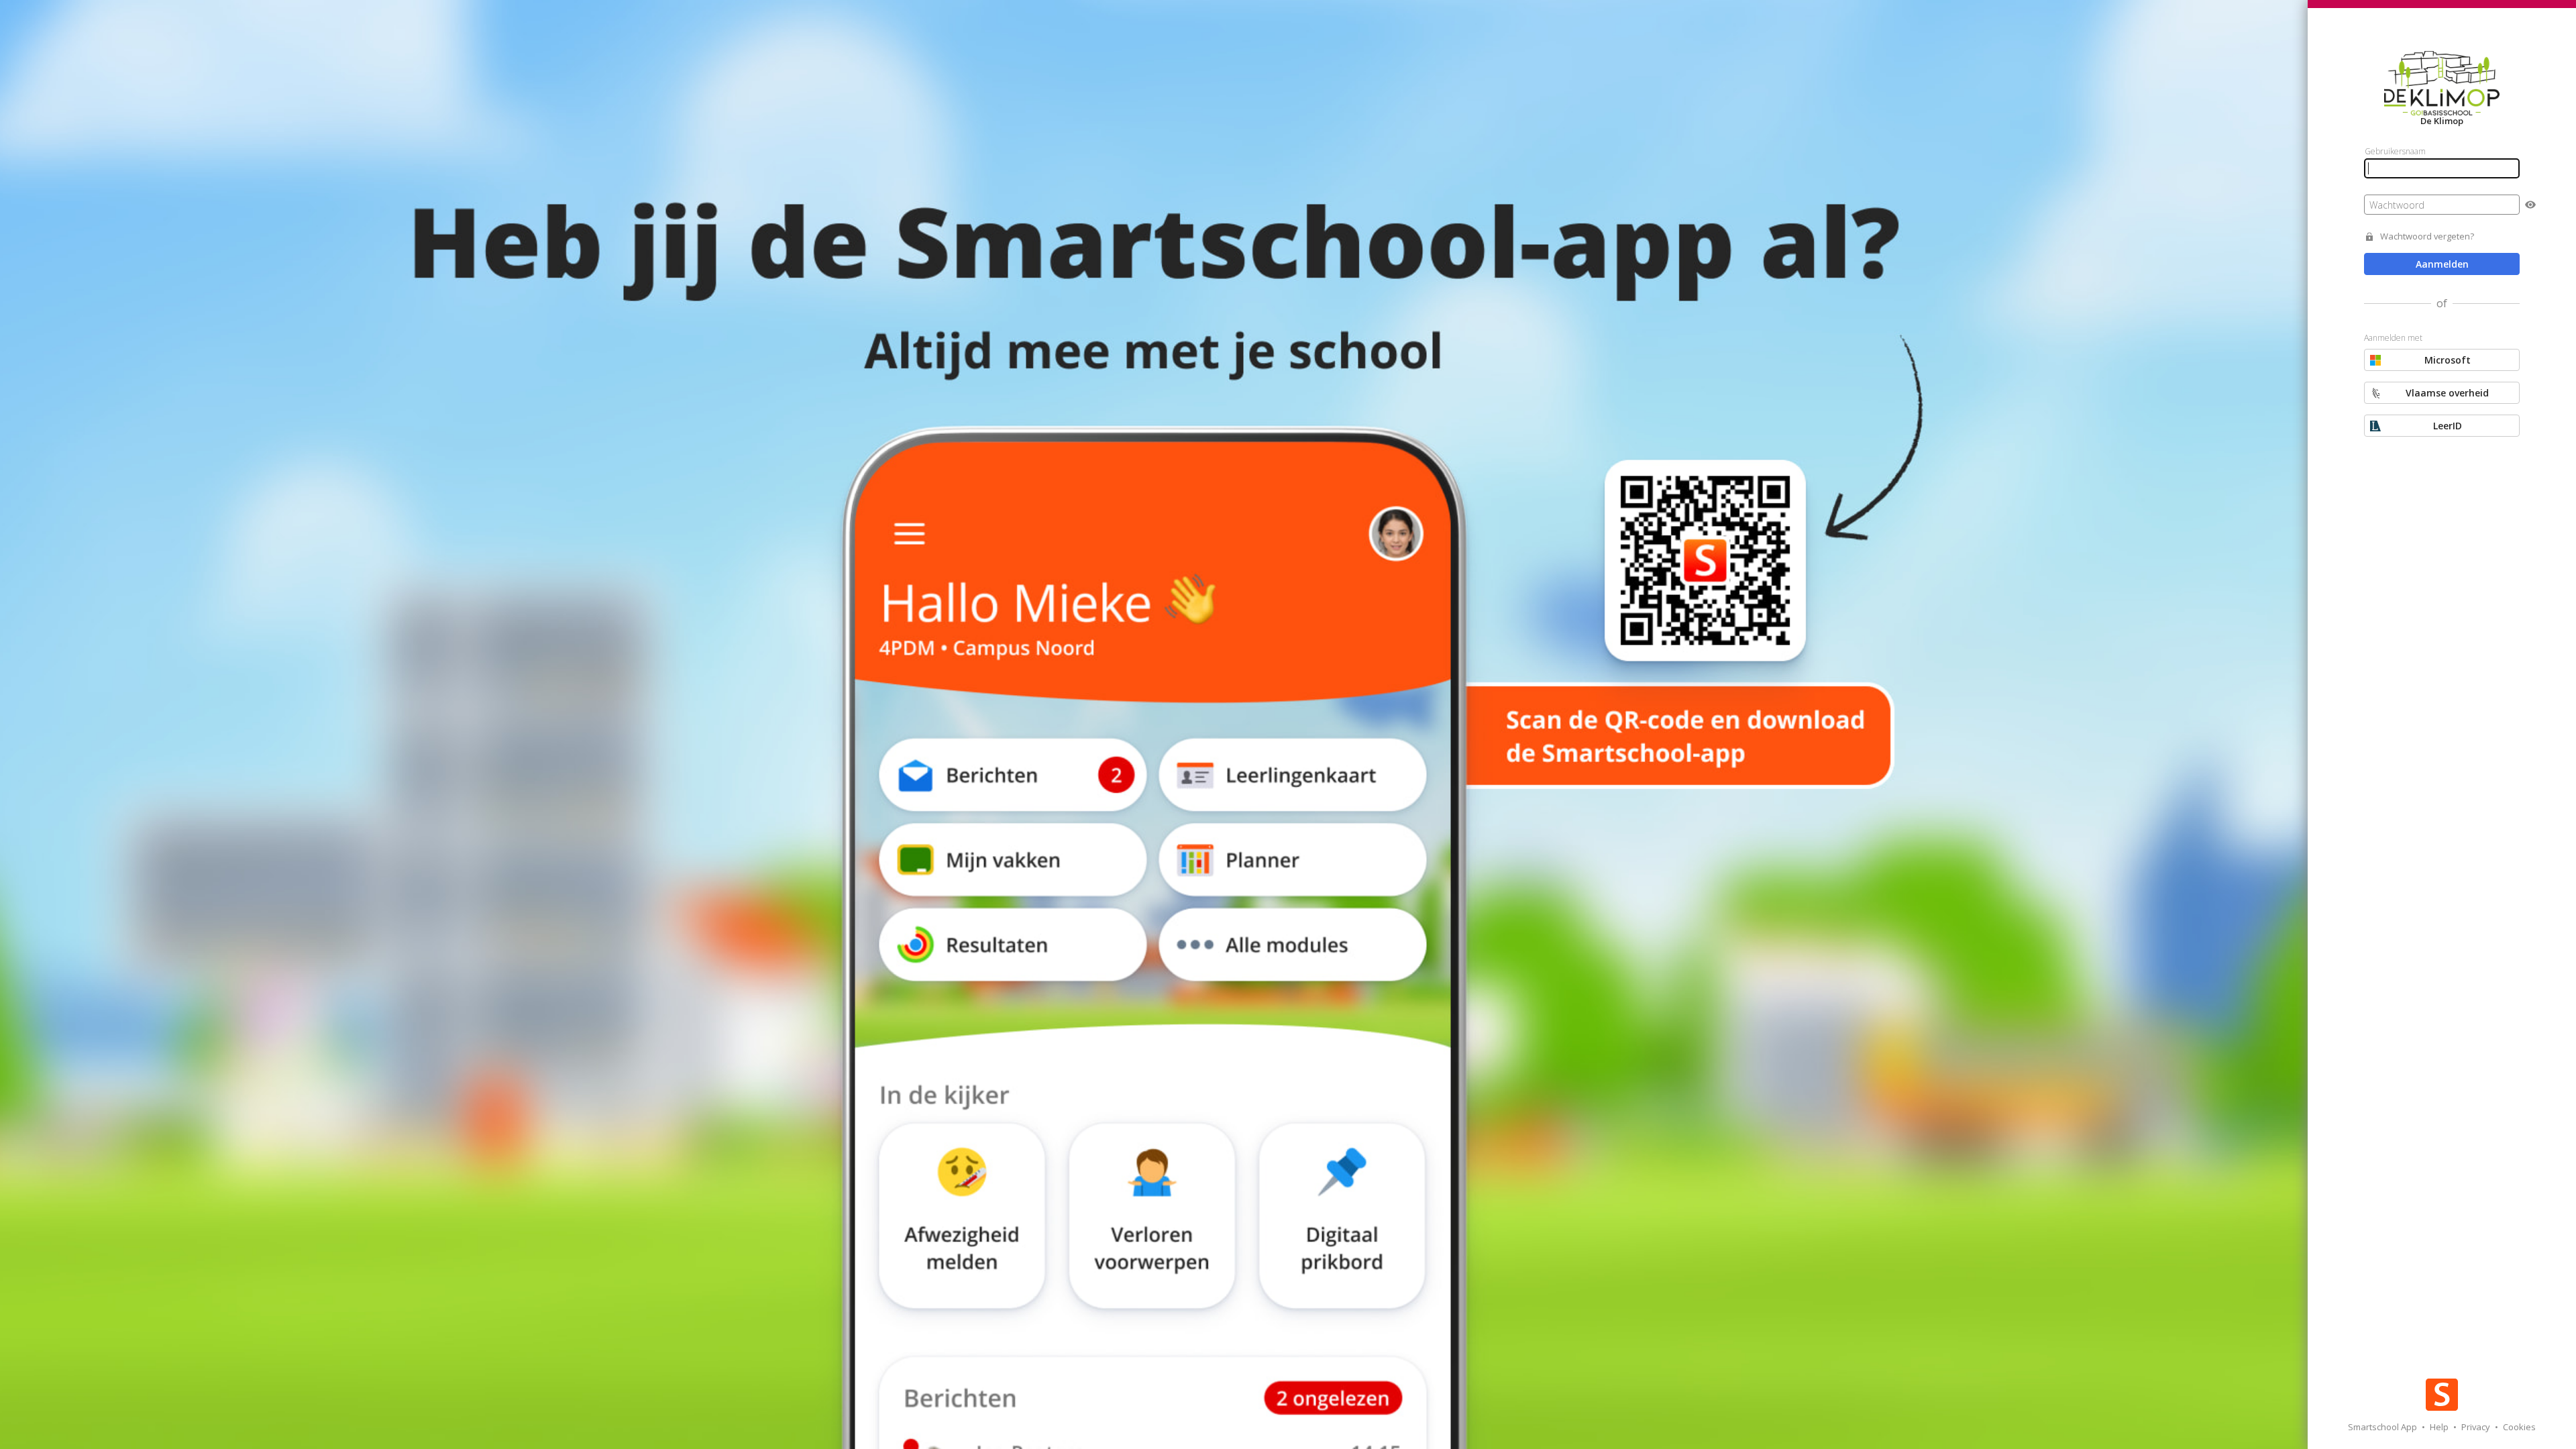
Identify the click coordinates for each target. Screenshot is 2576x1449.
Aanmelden (2442, 264)
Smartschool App (2383, 1427)
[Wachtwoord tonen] (2530, 205)
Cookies (2519, 1427)
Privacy (2477, 1427)
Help (2440, 1427)
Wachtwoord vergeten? (2427, 236)
